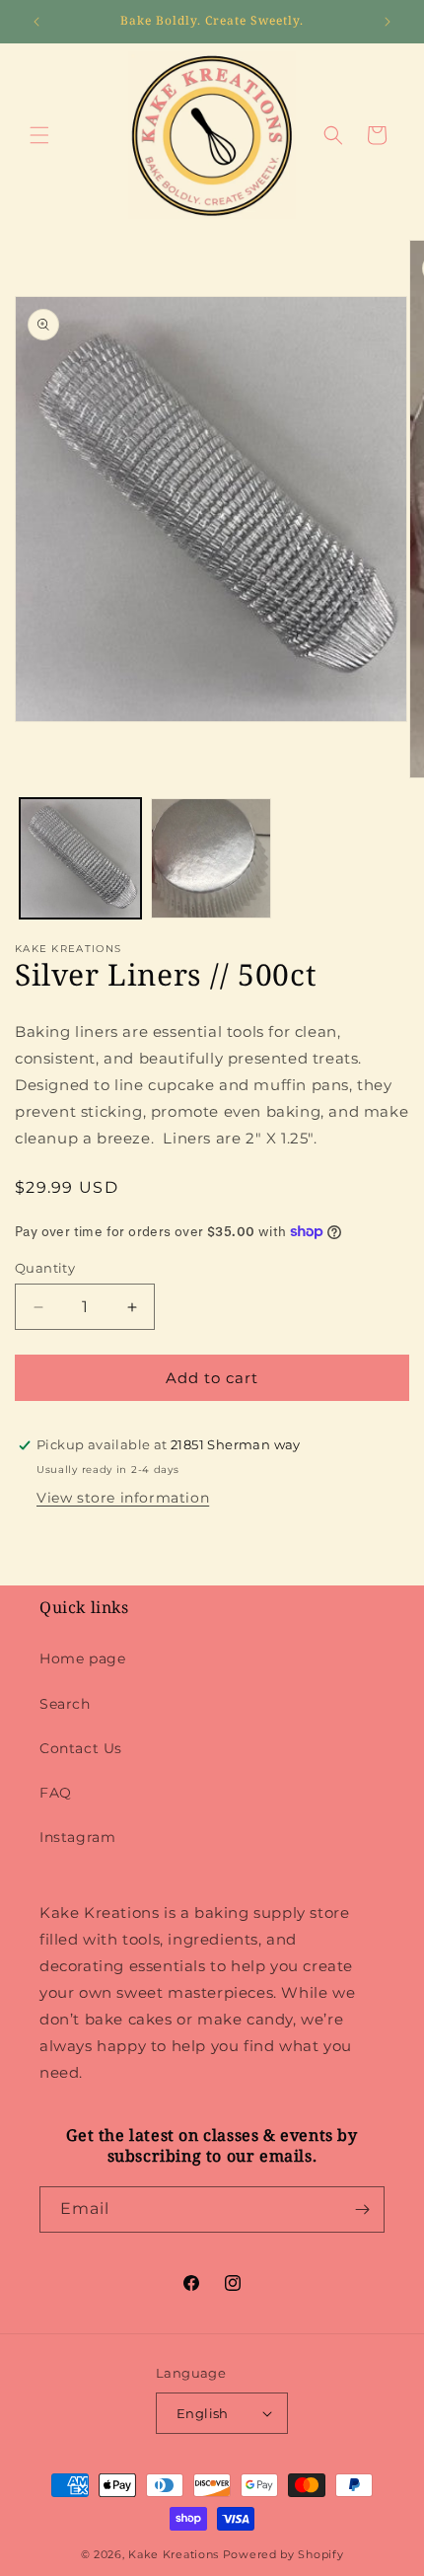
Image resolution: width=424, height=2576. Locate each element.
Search (65, 1704)
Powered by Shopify (283, 2554)
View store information (123, 1498)
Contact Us (81, 1748)
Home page (82, 1658)
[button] (39, 135)
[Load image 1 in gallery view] (80, 859)
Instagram (77, 1837)
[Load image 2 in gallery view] (212, 859)
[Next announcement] (388, 22)
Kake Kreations (174, 2554)
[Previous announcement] (36, 22)
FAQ (56, 1793)
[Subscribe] (362, 2209)
